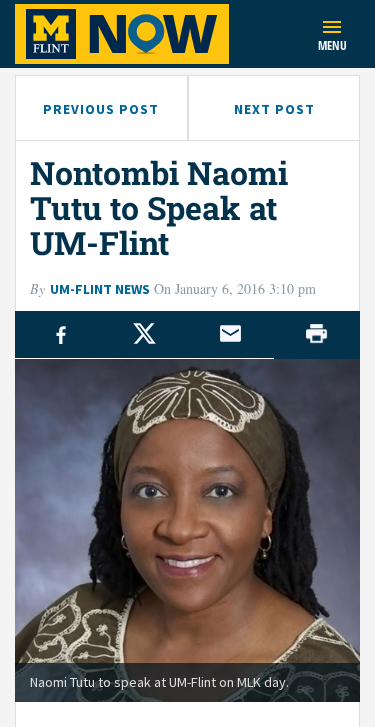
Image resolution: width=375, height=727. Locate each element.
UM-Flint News (100, 289)
